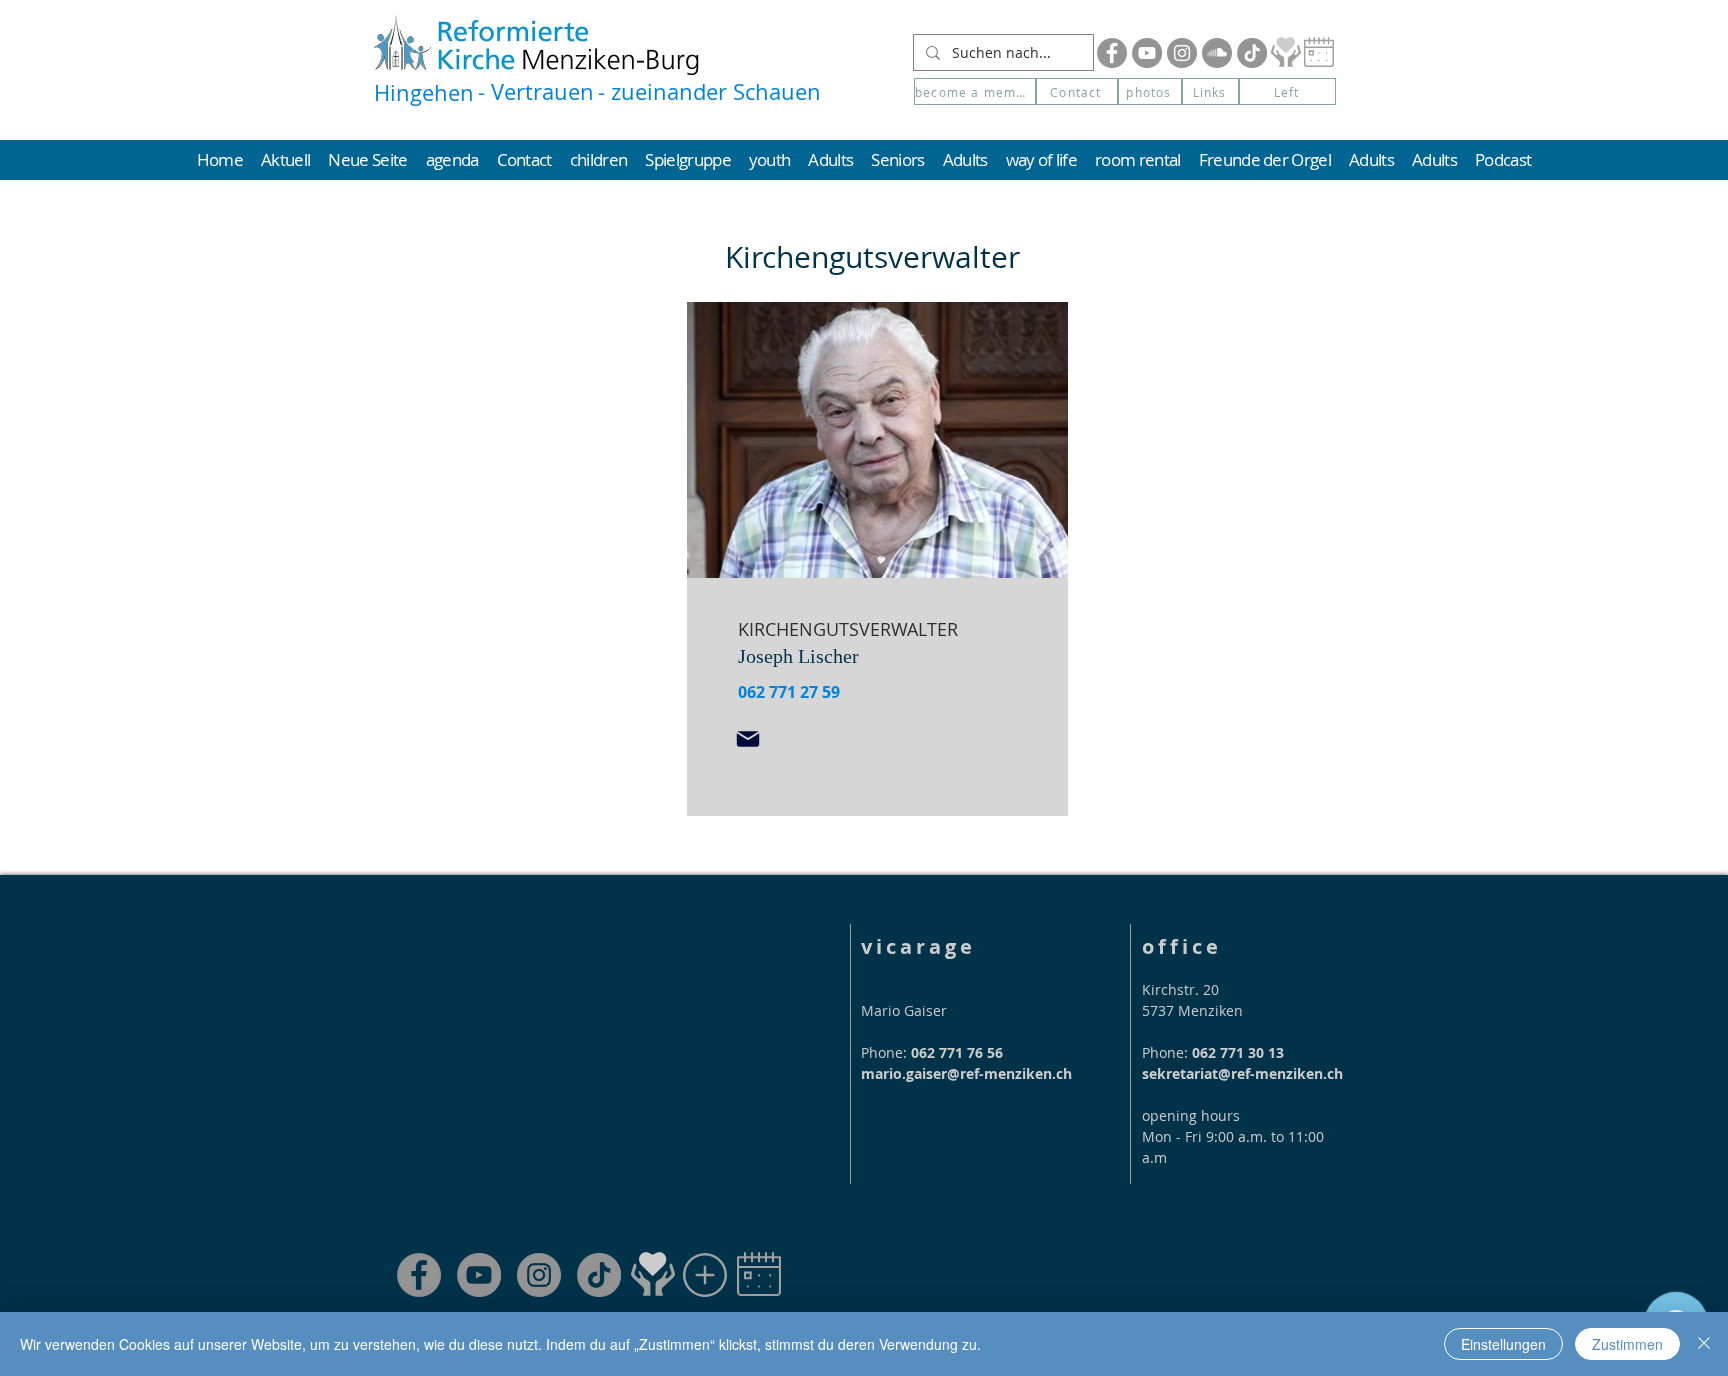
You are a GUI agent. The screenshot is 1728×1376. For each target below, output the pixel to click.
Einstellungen (1503, 1344)
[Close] (1704, 1344)
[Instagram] (1182, 53)
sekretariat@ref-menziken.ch (1242, 1073)
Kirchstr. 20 (1180, 989)
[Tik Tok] (1252, 53)
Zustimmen (1627, 1344)
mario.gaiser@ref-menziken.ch (966, 1073)
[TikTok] (599, 1275)
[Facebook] (1112, 53)
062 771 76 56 (957, 1052)
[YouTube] (1147, 53)
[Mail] (748, 739)
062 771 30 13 (1238, 1052)
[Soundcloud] (1217, 53)
